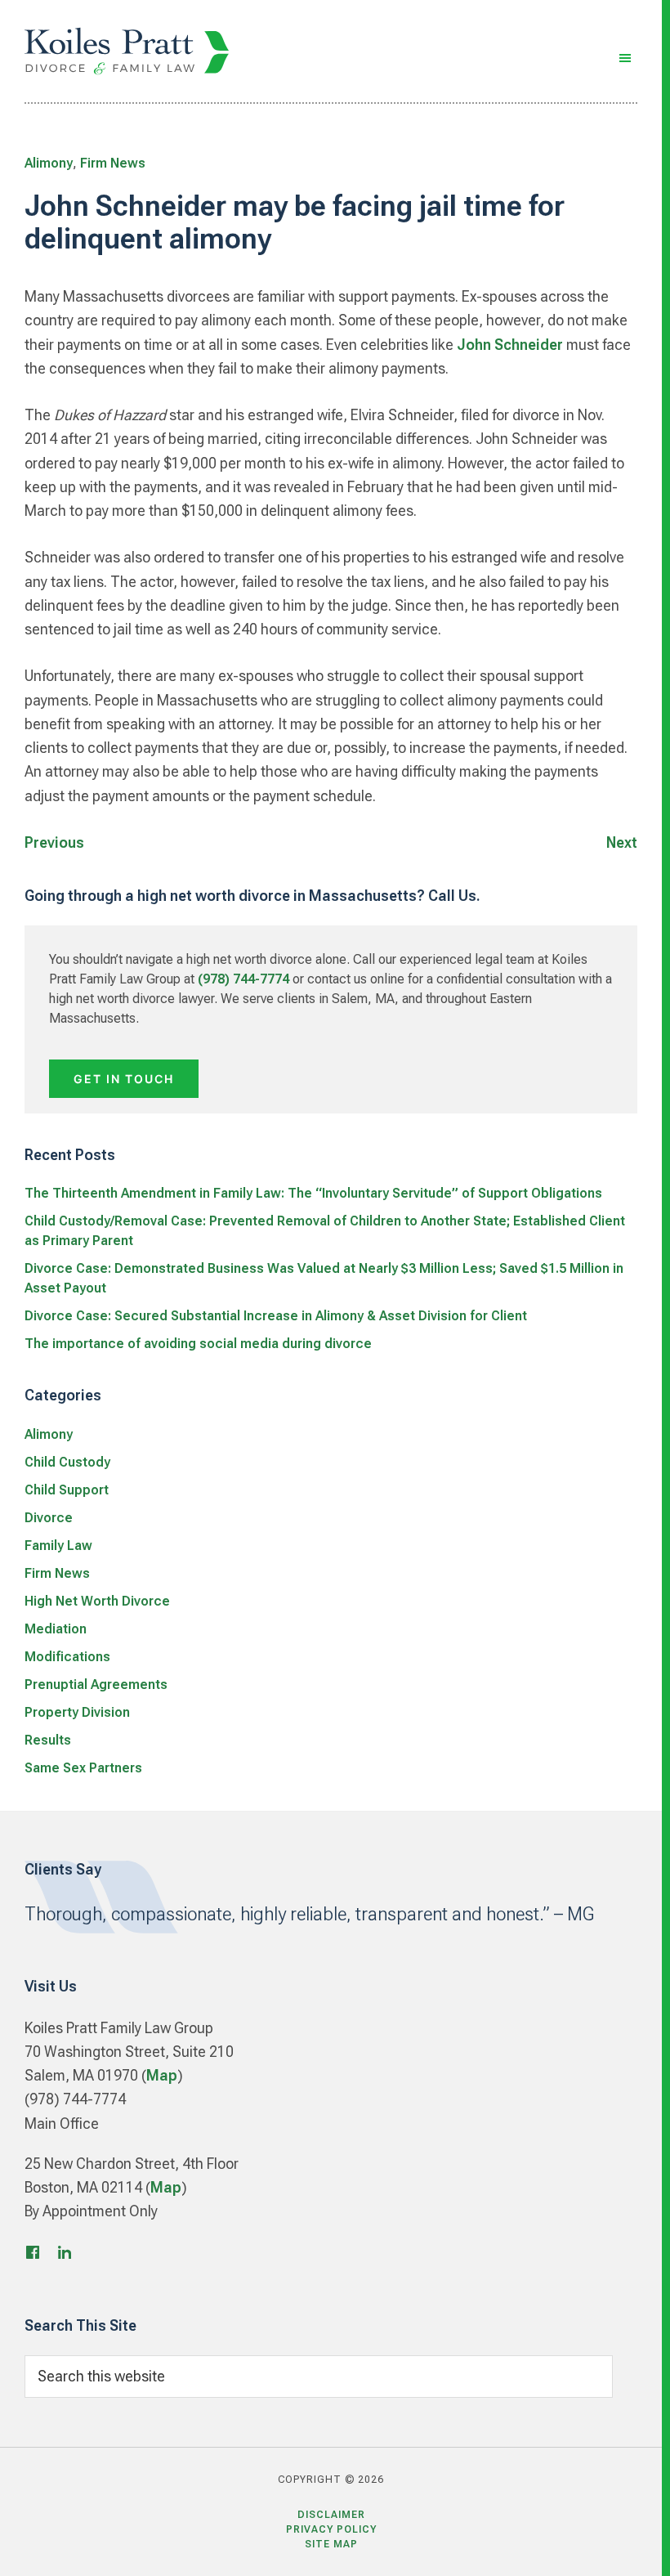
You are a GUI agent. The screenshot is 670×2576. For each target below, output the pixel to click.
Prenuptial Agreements (96, 1684)
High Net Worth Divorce (97, 1601)
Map (162, 2075)
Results (48, 1740)
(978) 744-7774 (243, 979)
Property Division (77, 1712)
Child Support (67, 1490)
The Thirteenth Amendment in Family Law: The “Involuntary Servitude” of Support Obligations (313, 1193)
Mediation (56, 1629)
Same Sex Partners (83, 1768)
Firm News (113, 163)
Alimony (49, 163)
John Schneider (510, 345)
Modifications (67, 1657)
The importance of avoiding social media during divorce (198, 1344)
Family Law (58, 1546)
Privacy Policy (331, 2529)
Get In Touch (124, 1079)
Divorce (49, 1518)
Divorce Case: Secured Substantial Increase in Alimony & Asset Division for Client (276, 1316)
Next (622, 842)
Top (631, 2545)
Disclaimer (331, 2515)
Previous (54, 842)
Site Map (331, 2544)
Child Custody (67, 1462)
